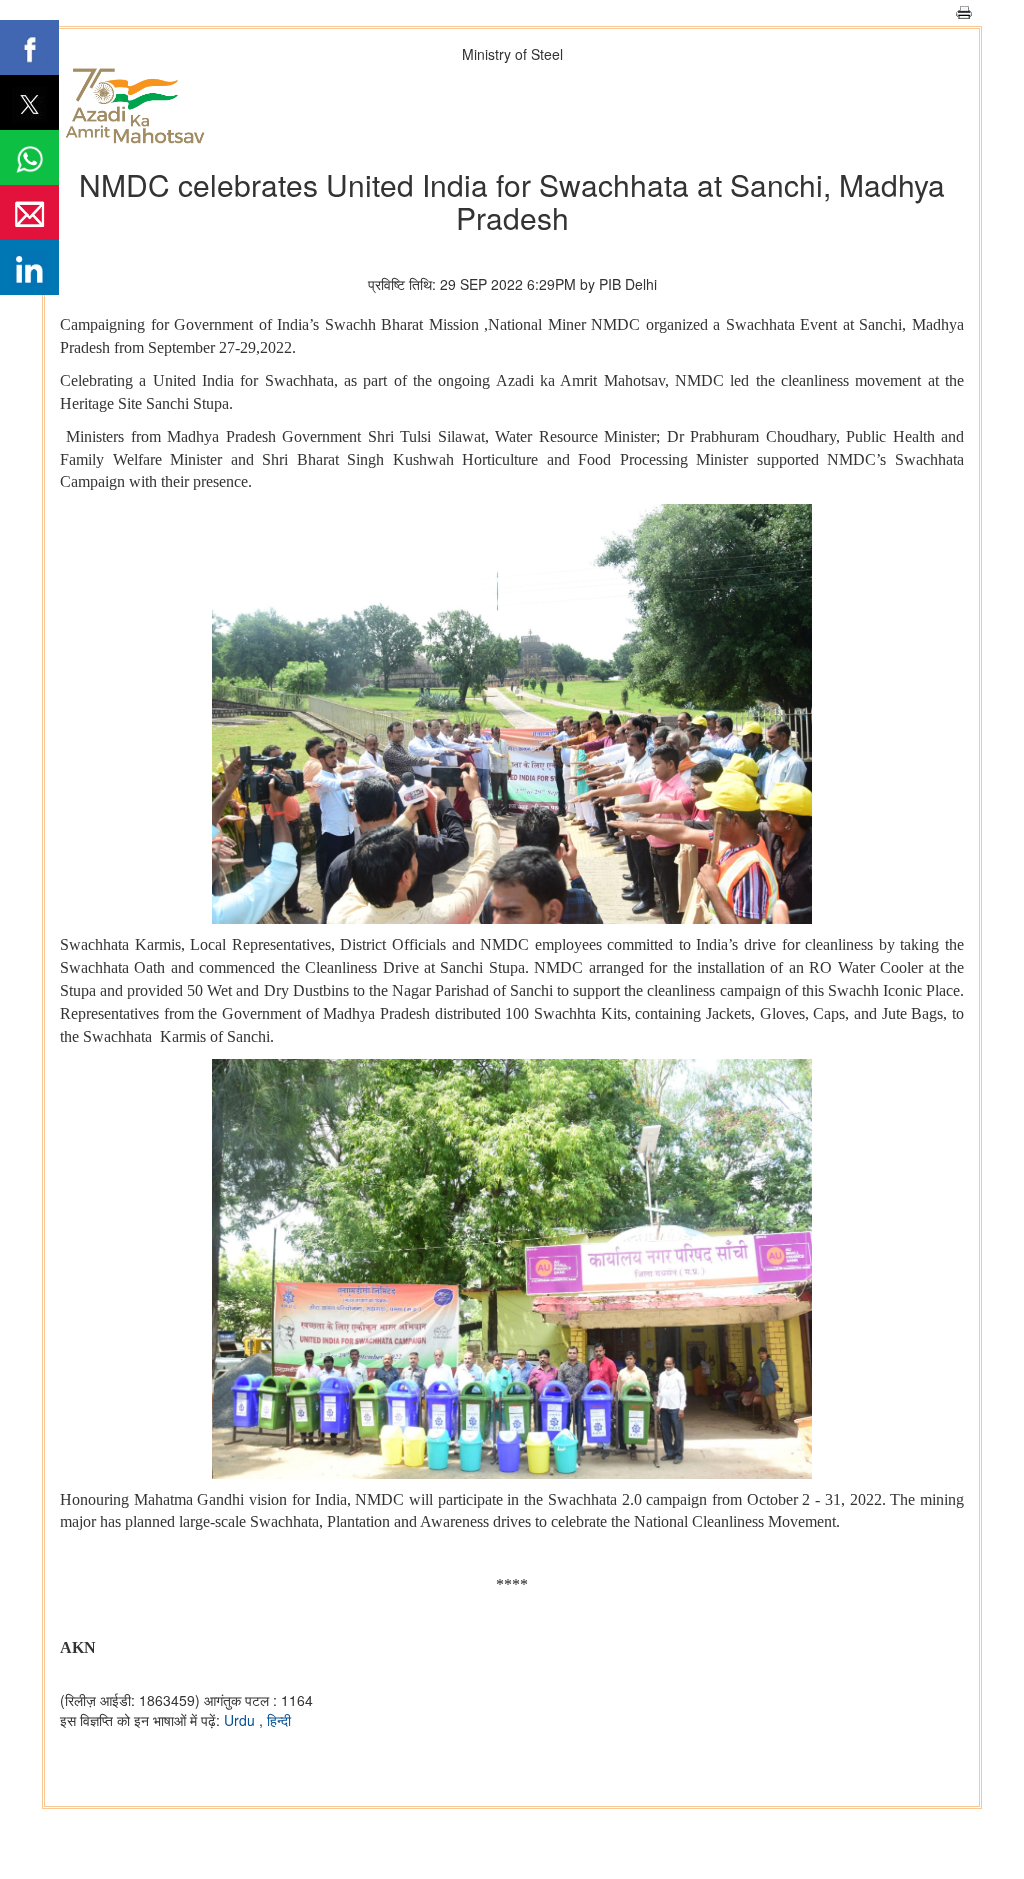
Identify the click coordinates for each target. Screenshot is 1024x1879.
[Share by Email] (29, 212)
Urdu (241, 1720)
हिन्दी (279, 1720)
